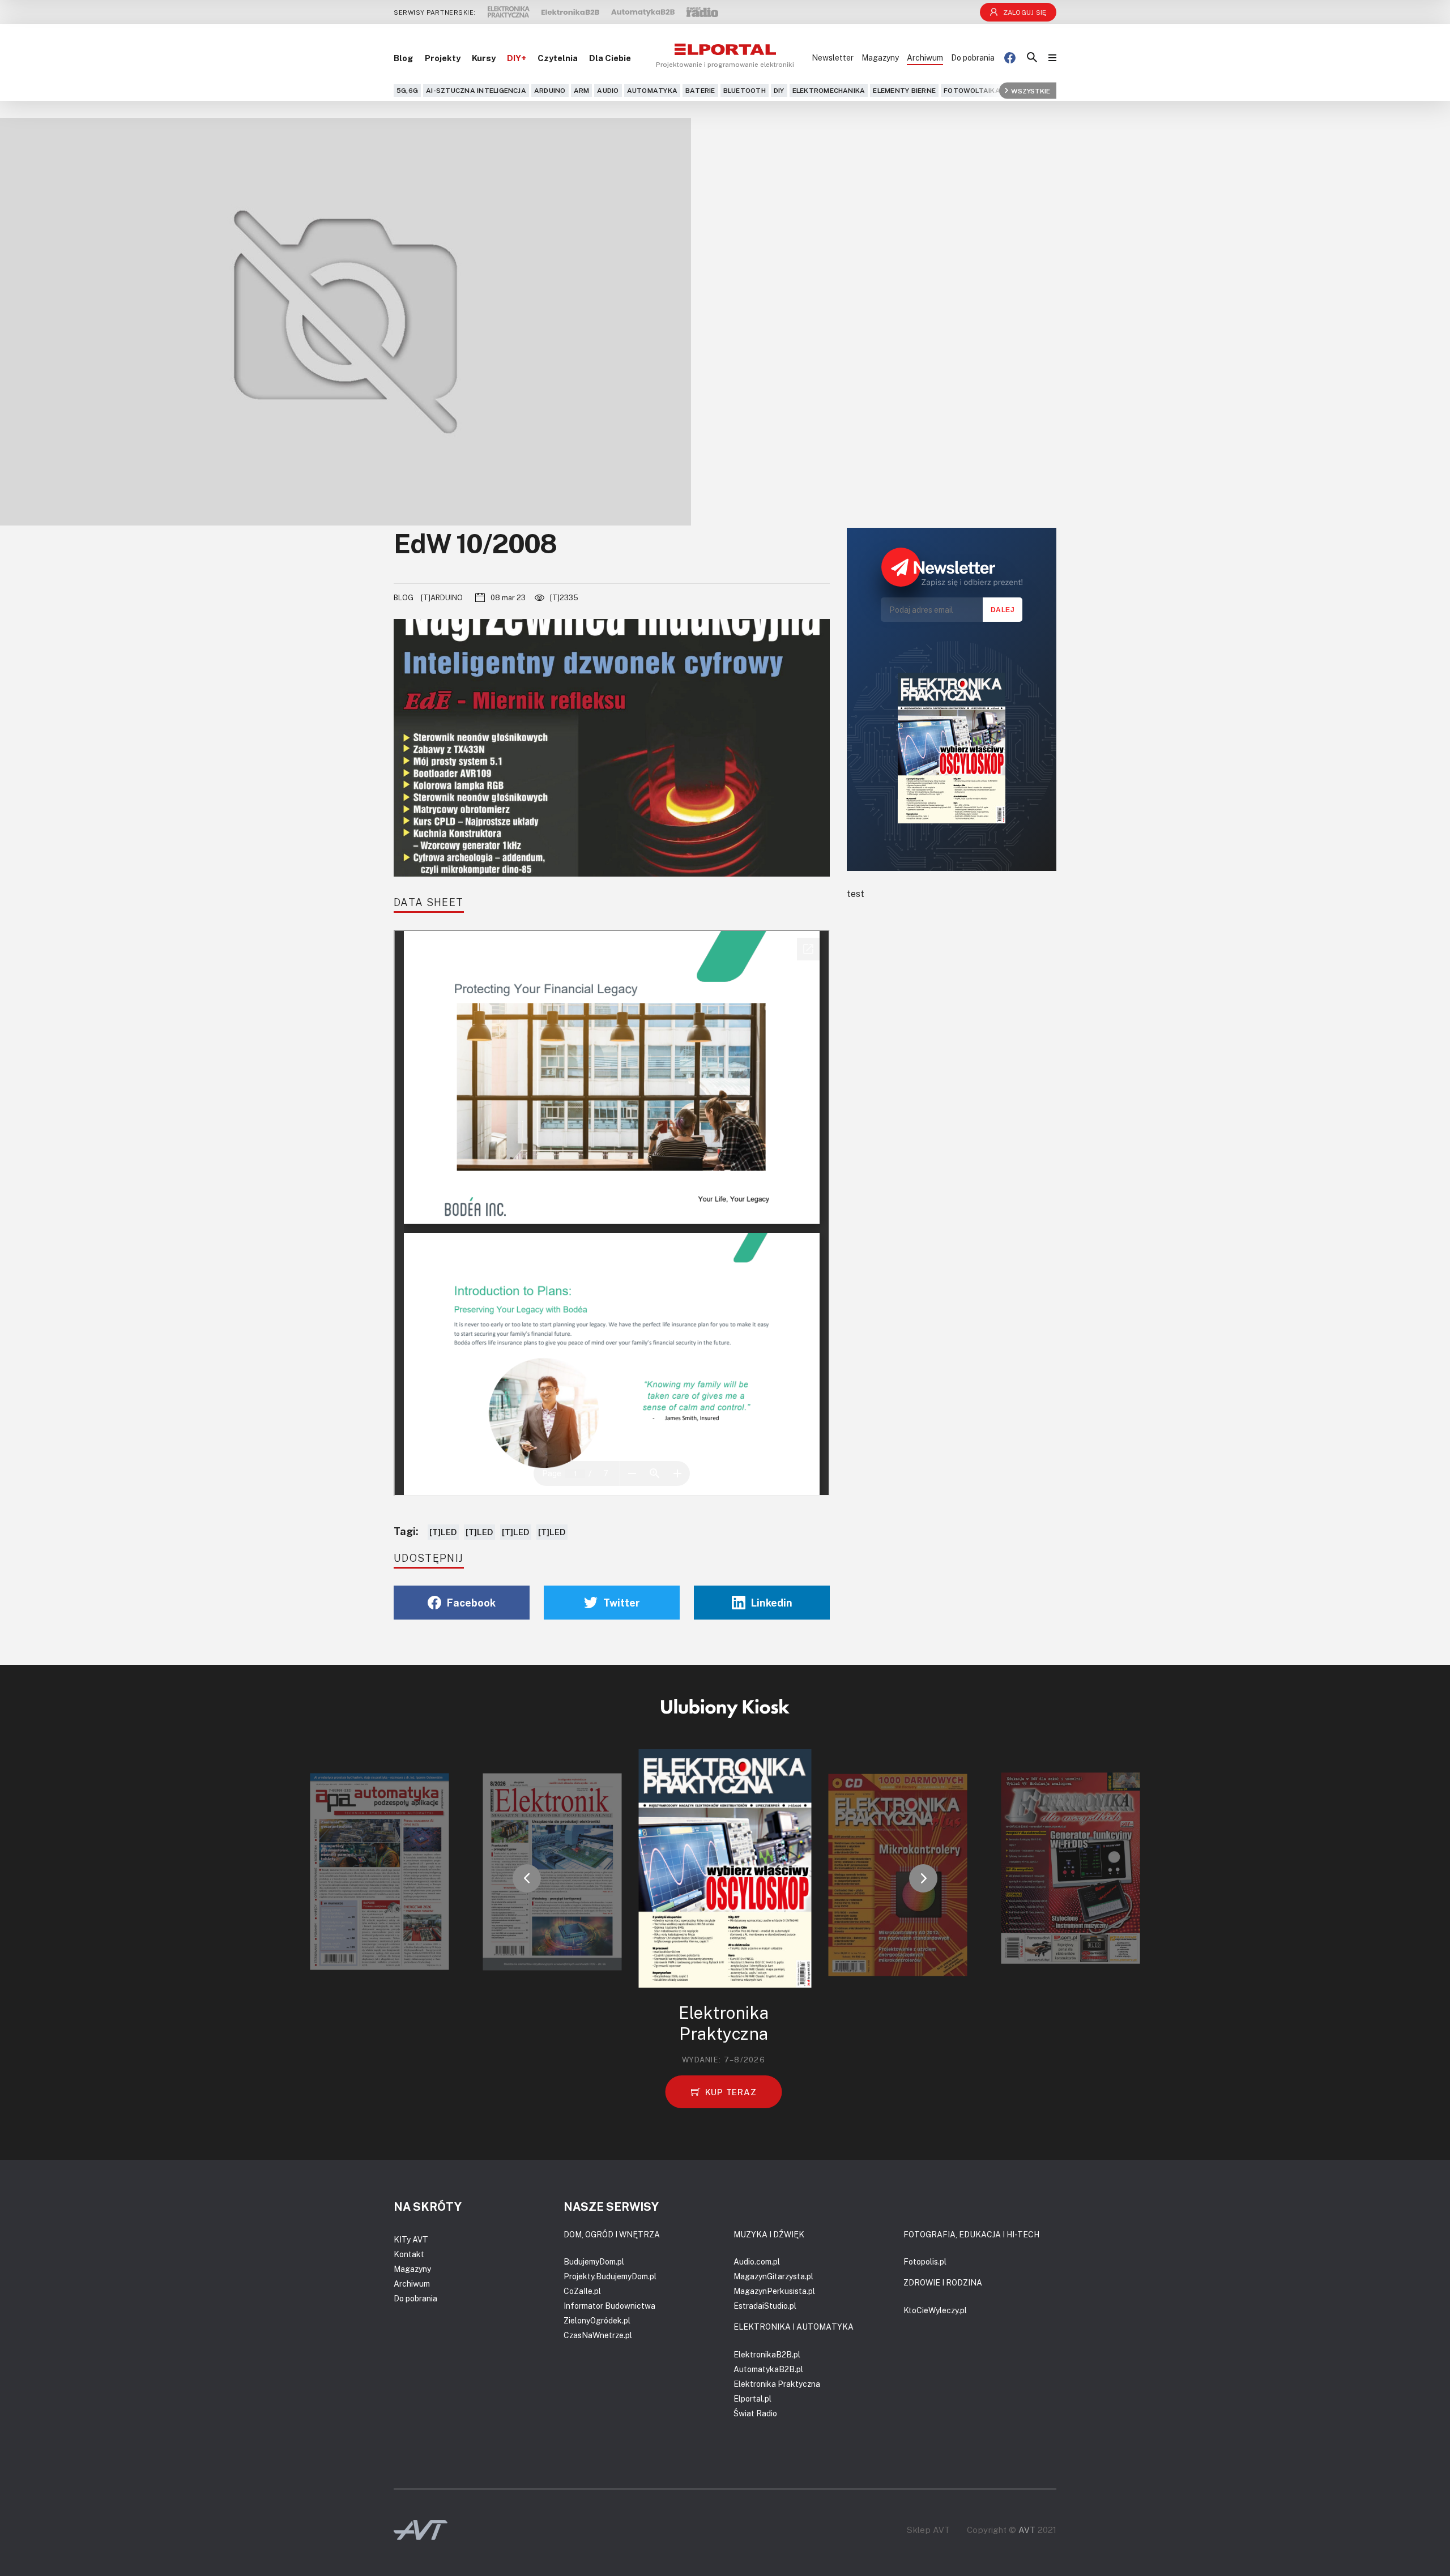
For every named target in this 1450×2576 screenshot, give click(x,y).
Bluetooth (745, 90)
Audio (608, 90)
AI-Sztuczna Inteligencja (476, 90)
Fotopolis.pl (925, 2261)
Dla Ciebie (610, 58)
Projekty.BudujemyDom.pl (610, 2276)
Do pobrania (973, 57)
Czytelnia (558, 58)
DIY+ (517, 58)
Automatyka (652, 90)
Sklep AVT (928, 2530)
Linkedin (772, 1603)
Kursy (484, 58)
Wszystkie (1031, 90)
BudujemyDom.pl (594, 2261)
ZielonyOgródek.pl (597, 2320)
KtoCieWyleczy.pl (935, 2310)
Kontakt (409, 2254)
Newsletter (833, 57)
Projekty (443, 58)
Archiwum (925, 57)
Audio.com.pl (757, 2261)
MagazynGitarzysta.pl (773, 2276)
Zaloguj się (1025, 12)
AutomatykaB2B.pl (768, 2369)
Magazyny (880, 57)
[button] (527, 1878)
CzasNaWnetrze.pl (598, 2335)
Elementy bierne (904, 90)
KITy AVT (411, 2239)
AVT (1027, 2530)
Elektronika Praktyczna (777, 2384)
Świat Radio (755, 2413)
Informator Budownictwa (609, 2306)
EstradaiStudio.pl (765, 2306)
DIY (779, 90)
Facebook (471, 1603)
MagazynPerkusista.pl (774, 2291)
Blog (404, 58)
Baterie (700, 90)
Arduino (550, 90)
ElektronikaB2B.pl (767, 2354)
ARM (582, 90)
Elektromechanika (829, 90)
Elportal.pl (752, 2398)
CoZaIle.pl (582, 2291)
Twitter (622, 1603)
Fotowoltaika (972, 90)
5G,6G (407, 90)
